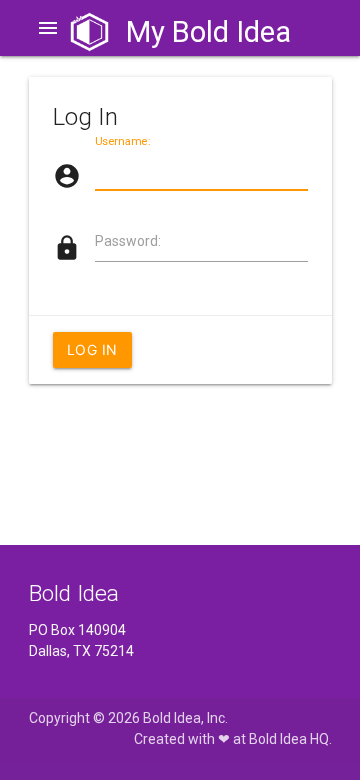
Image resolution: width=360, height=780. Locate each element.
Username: (122, 141)
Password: (128, 241)
